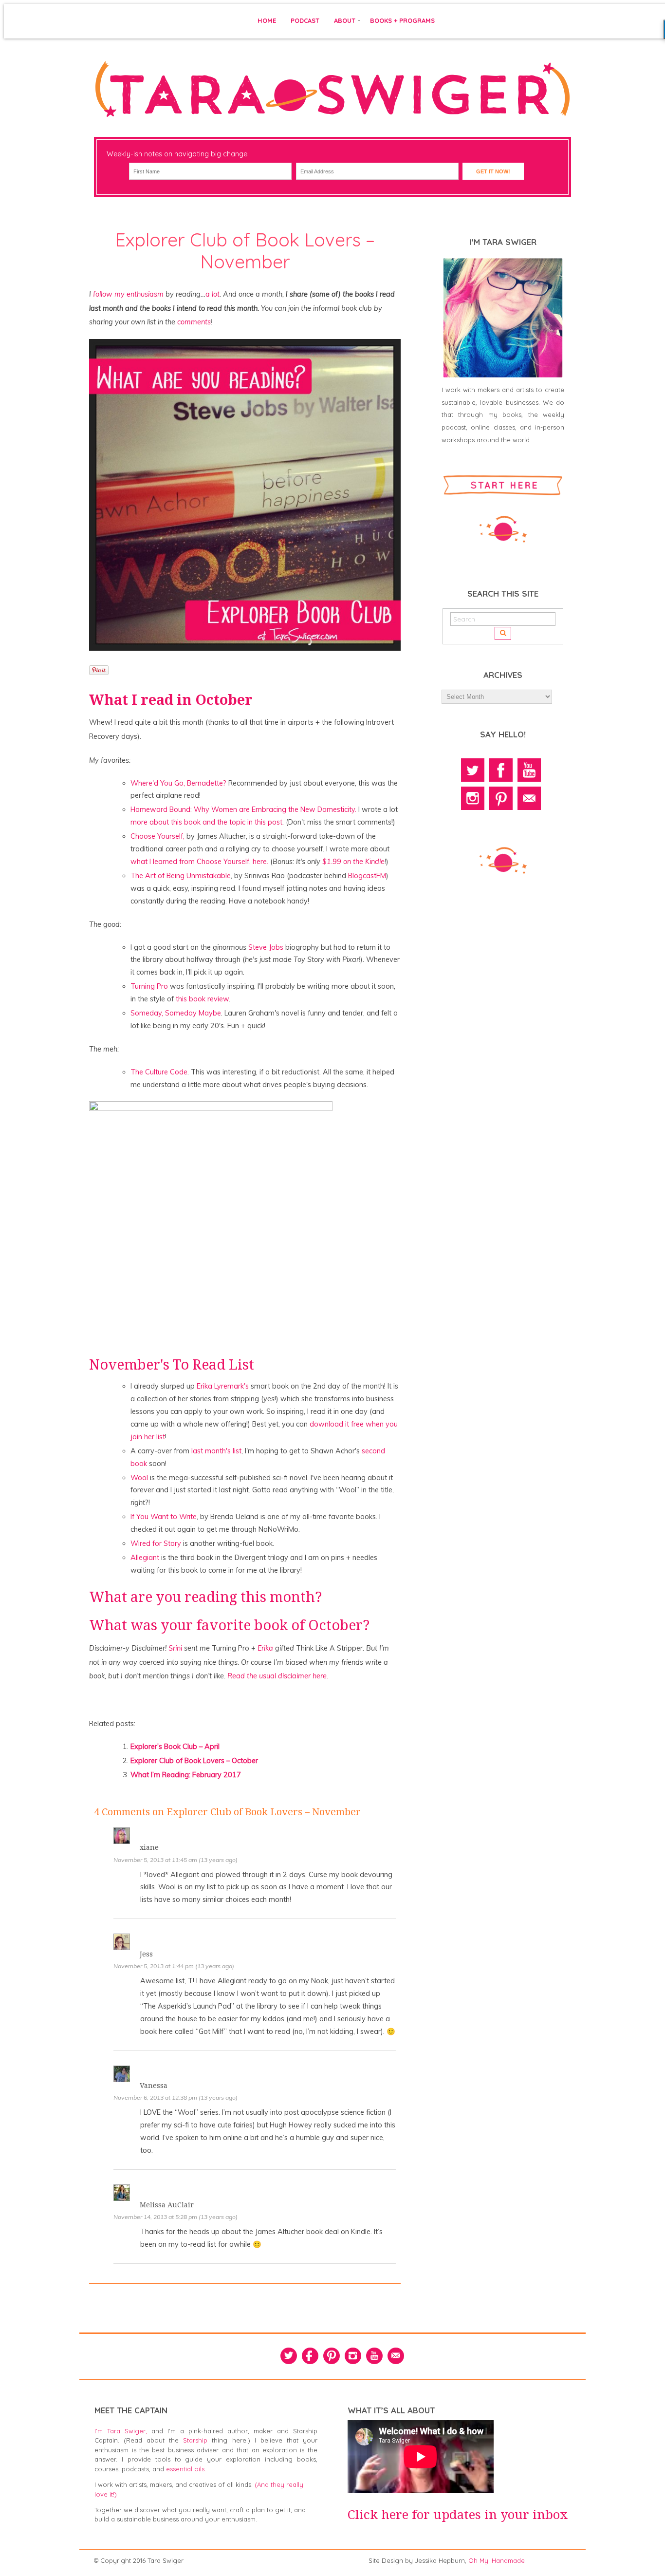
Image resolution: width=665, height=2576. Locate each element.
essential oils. (186, 2469)
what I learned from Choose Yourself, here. (199, 862)
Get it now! (493, 171)
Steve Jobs (266, 947)
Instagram (473, 798)
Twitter (473, 770)
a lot (212, 294)
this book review (202, 999)
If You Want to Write (164, 1517)
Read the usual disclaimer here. (278, 1676)
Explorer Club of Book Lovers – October (194, 1761)
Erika (266, 1648)
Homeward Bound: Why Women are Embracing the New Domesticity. (243, 809)
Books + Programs (402, 20)
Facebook (501, 770)
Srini (176, 1648)
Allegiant (145, 1558)
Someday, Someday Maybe (176, 1013)
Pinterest (501, 798)
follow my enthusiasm (128, 294)
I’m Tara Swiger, (121, 2431)
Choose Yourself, (157, 836)
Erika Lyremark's (223, 1386)
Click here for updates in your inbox (458, 2515)
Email (529, 798)
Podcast (305, 20)
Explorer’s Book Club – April (175, 1747)
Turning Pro (149, 986)
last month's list (216, 1451)
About (345, 20)
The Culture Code (159, 1072)
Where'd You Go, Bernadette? (178, 783)
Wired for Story (156, 1543)
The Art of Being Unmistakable (181, 876)
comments (194, 322)
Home (267, 20)
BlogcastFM (367, 876)
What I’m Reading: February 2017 (186, 1775)
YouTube (529, 770)
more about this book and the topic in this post (206, 822)
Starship (195, 2440)
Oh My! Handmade (497, 2560)
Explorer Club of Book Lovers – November (245, 251)
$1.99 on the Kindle (352, 862)
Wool (139, 1478)
